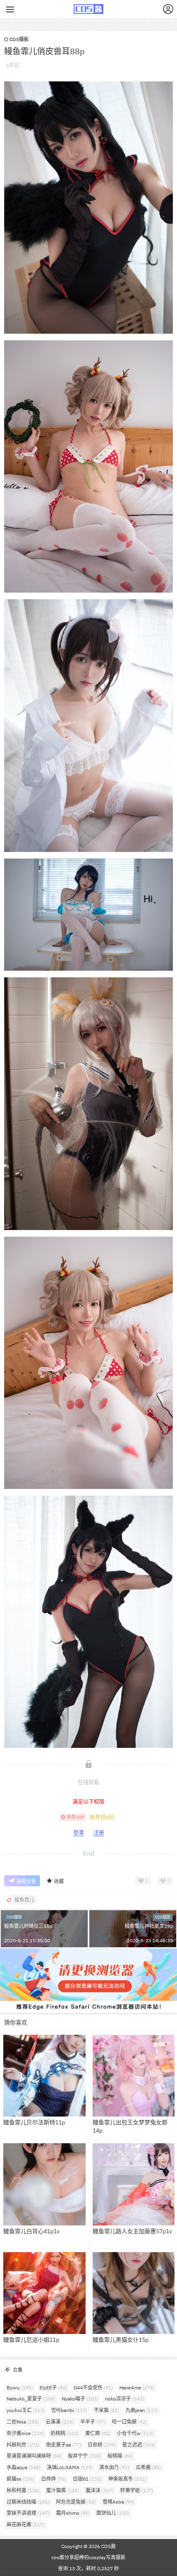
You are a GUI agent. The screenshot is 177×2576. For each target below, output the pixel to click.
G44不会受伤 (93, 2388)
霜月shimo (73, 2513)
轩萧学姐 (137, 2490)
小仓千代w (135, 2433)
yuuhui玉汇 (26, 2410)
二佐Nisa (23, 2422)
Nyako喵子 (80, 2399)
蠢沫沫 (100, 2490)
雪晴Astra (118, 2502)
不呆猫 (106, 2410)
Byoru (20, 2388)
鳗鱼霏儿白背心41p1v (31, 2231)
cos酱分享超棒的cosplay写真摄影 (88, 2557)
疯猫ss (21, 2479)
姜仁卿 (98, 2433)
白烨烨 (54, 2479)
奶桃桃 (65, 2433)
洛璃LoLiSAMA (70, 2467)
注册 (99, 1832)
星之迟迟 (139, 2445)
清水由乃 (114, 2467)
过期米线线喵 (28, 2502)
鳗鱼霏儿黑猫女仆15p (121, 2340)
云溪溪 (60, 2422)
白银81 (87, 2479)
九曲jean (142, 2410)
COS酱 (108, 2546)
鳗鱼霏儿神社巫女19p (149, 1926)
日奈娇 (102, 2445)
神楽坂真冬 (127, 2479)
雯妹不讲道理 (28, 2513)
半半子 (93, 2422)
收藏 (59, 1881)
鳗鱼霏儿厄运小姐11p (31, 2340)
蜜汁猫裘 (63, 2490)
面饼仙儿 (113, 2513)
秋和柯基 (23, 2490)
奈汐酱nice (25, 2433)
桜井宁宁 (84, 2456)
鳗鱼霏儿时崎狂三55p (28, 1926)
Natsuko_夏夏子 (31, 2399)
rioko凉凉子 (125, 2399)
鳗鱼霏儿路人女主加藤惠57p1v (132, 2231)
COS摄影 (19, 39)
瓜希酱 (148, 2467)
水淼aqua (23, 2467)
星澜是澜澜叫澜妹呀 (34, 2456)
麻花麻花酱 (26, 2524)
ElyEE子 (53, 2388)
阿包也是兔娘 (76, 2502)
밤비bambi (69, 2410)
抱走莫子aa (64, 2445)
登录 (79, 1832)
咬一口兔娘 (129, 2422)
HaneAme (137, 2388)
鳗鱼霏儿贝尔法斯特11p (34, 2122)
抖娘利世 (23, 2445)
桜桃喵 (120, 2456)
